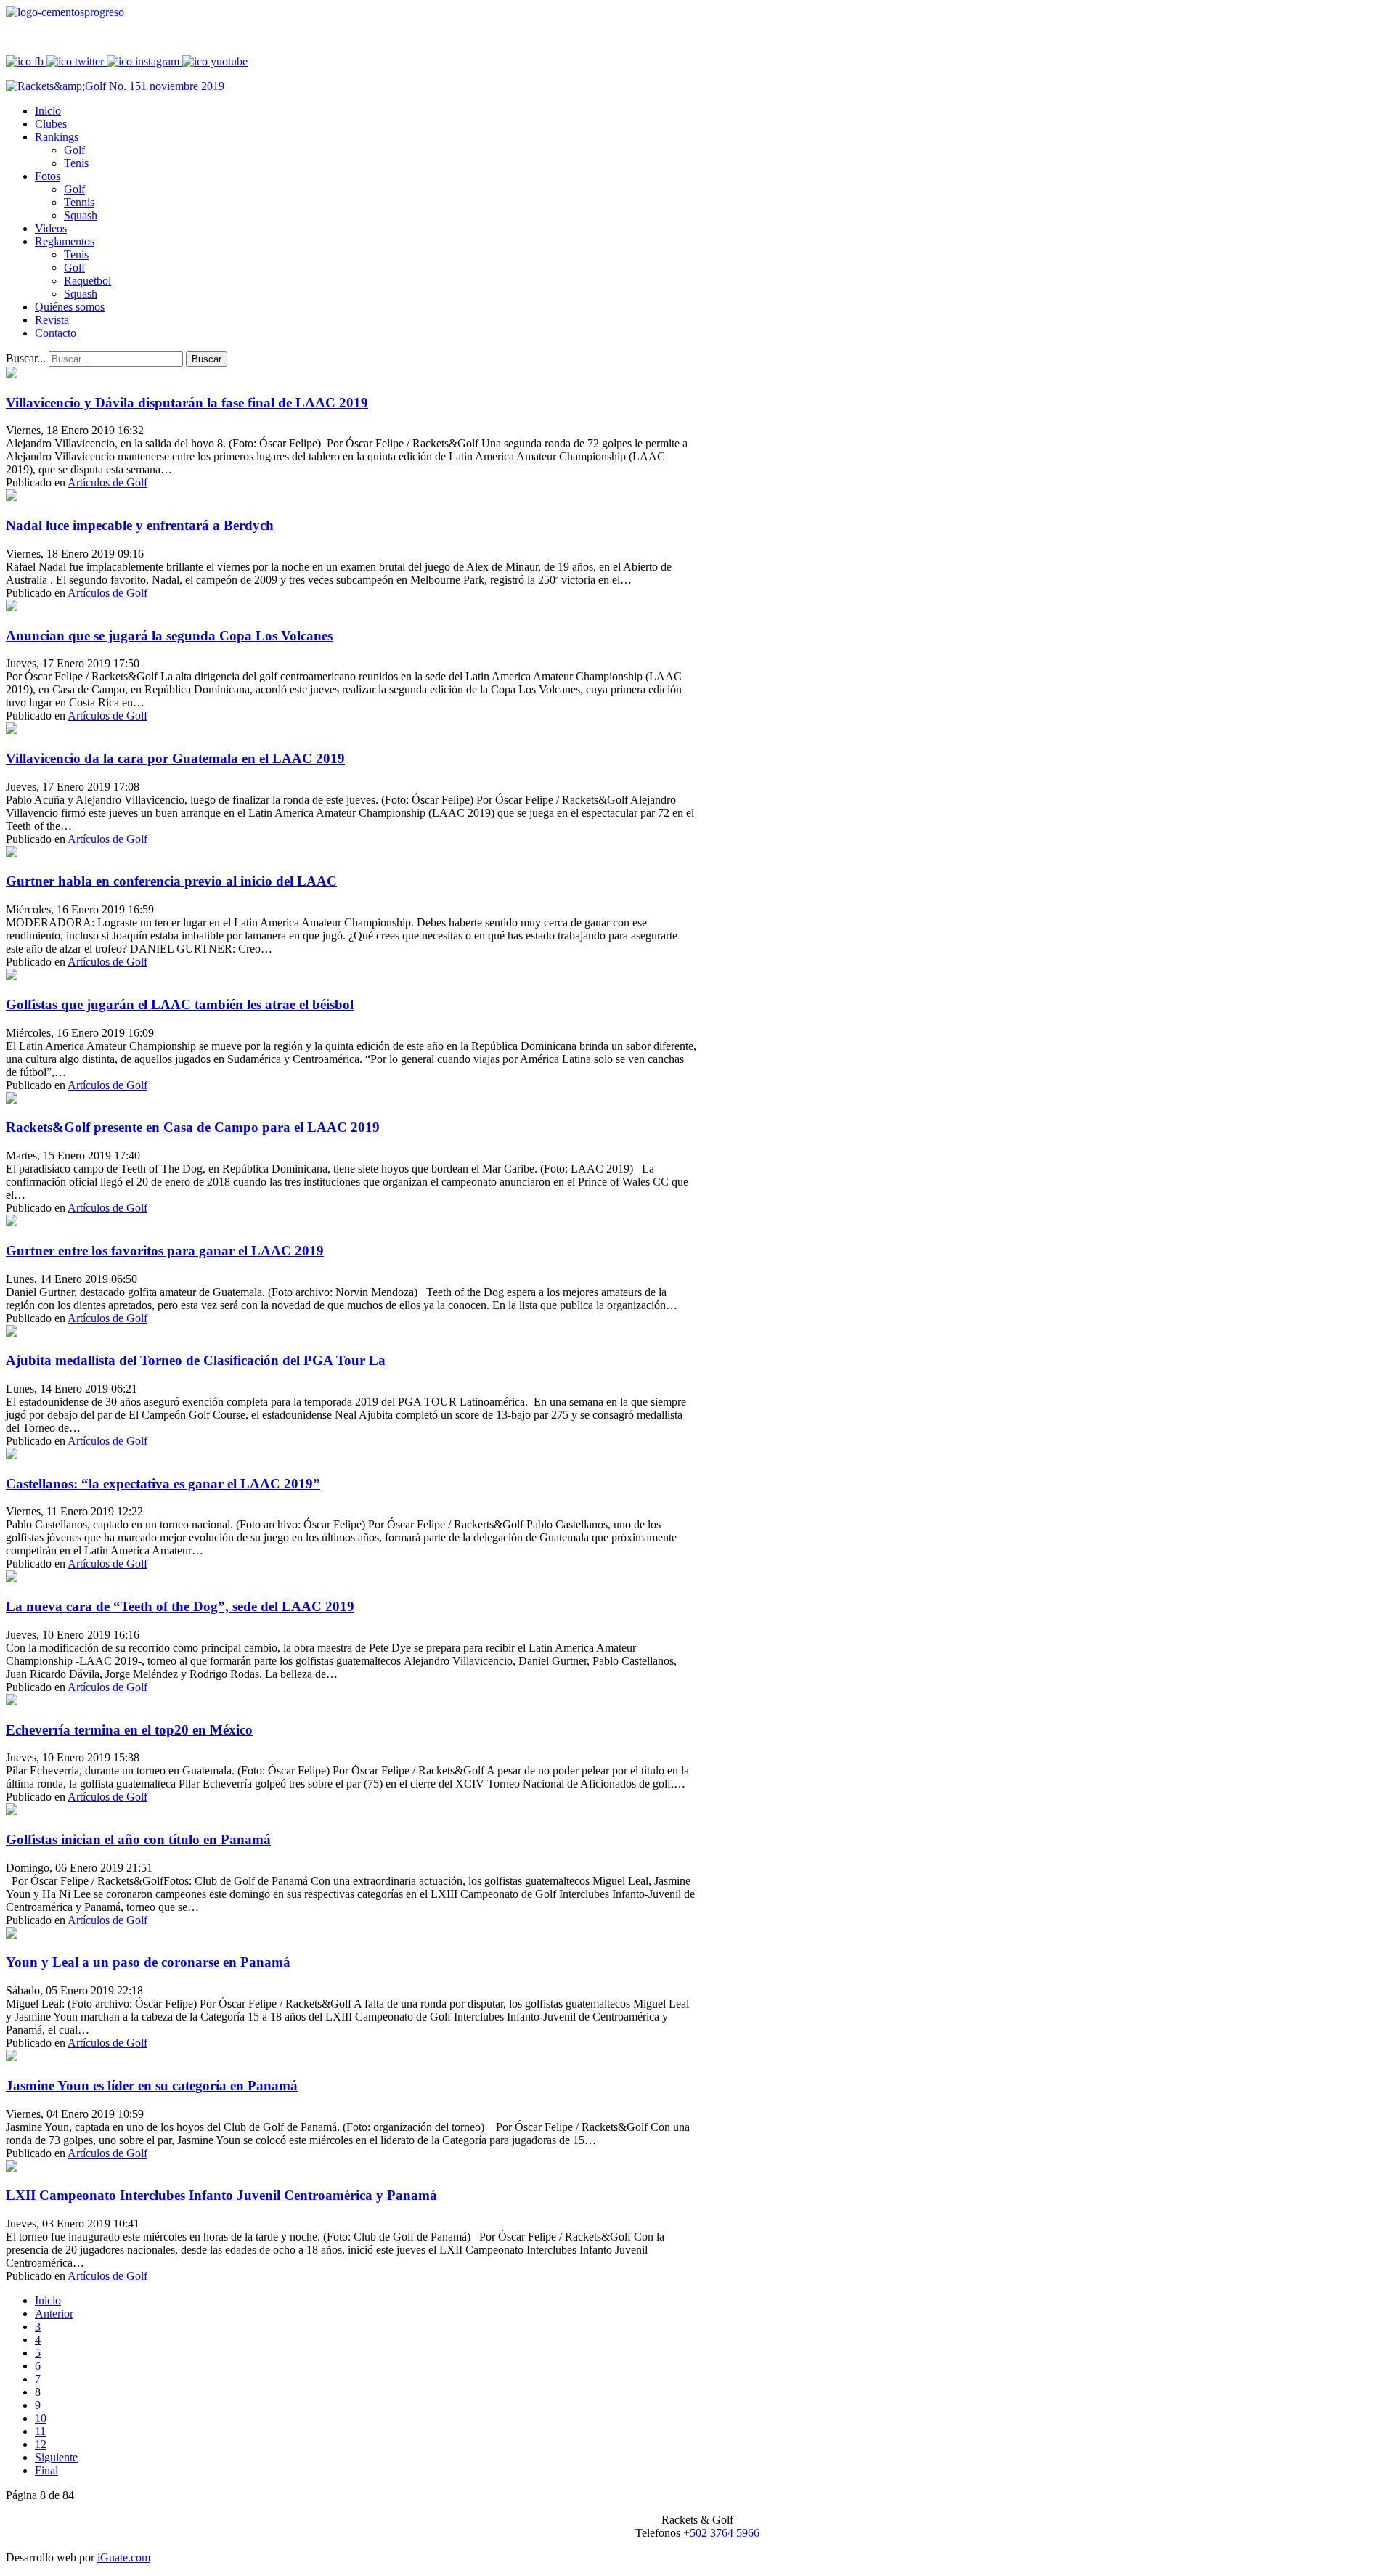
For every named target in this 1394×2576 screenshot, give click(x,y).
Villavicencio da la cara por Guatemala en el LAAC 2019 (175, 758)
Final (46, 2470)
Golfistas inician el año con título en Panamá (138, 1839)
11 (40, 2431)
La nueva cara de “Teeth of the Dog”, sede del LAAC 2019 (180, 1606)
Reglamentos (65, 241)
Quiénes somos (70, 307)
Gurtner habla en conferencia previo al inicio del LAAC (171, 881)
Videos (51, 228)
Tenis (76, 163)
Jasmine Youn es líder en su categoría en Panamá (152, 2086)
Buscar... (26, 358)
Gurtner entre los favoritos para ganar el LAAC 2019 (165, 1251)
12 (41, 2444)
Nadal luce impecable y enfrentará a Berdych (140, 525)
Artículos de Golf (107, 482)
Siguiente (56, 2457)
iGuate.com (124, 2557)
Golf (74, 150)
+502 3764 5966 (721, 2533)
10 (41, 2418)
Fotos (48, 176)
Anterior (54, 2314)
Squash (81, 215)
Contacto (56, 333)
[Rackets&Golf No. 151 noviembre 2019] (115, 86)
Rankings (57, 137)
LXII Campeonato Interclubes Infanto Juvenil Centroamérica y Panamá (221, 2195)
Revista (52, 320)
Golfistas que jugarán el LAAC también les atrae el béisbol (180, 1004)
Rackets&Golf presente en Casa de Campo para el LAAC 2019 (193, 1127)
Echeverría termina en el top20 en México (129, 1730)
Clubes (51, 124)
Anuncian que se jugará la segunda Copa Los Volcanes (169, 636)
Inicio (48, 111)
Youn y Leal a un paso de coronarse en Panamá (148, 1962)
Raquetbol (87, 281)
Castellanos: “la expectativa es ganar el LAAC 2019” (163, 1484)
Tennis (79, 202)
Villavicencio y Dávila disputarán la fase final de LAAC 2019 (187, 403)
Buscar (207, 359)
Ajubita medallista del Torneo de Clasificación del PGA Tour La (196, 1360)
